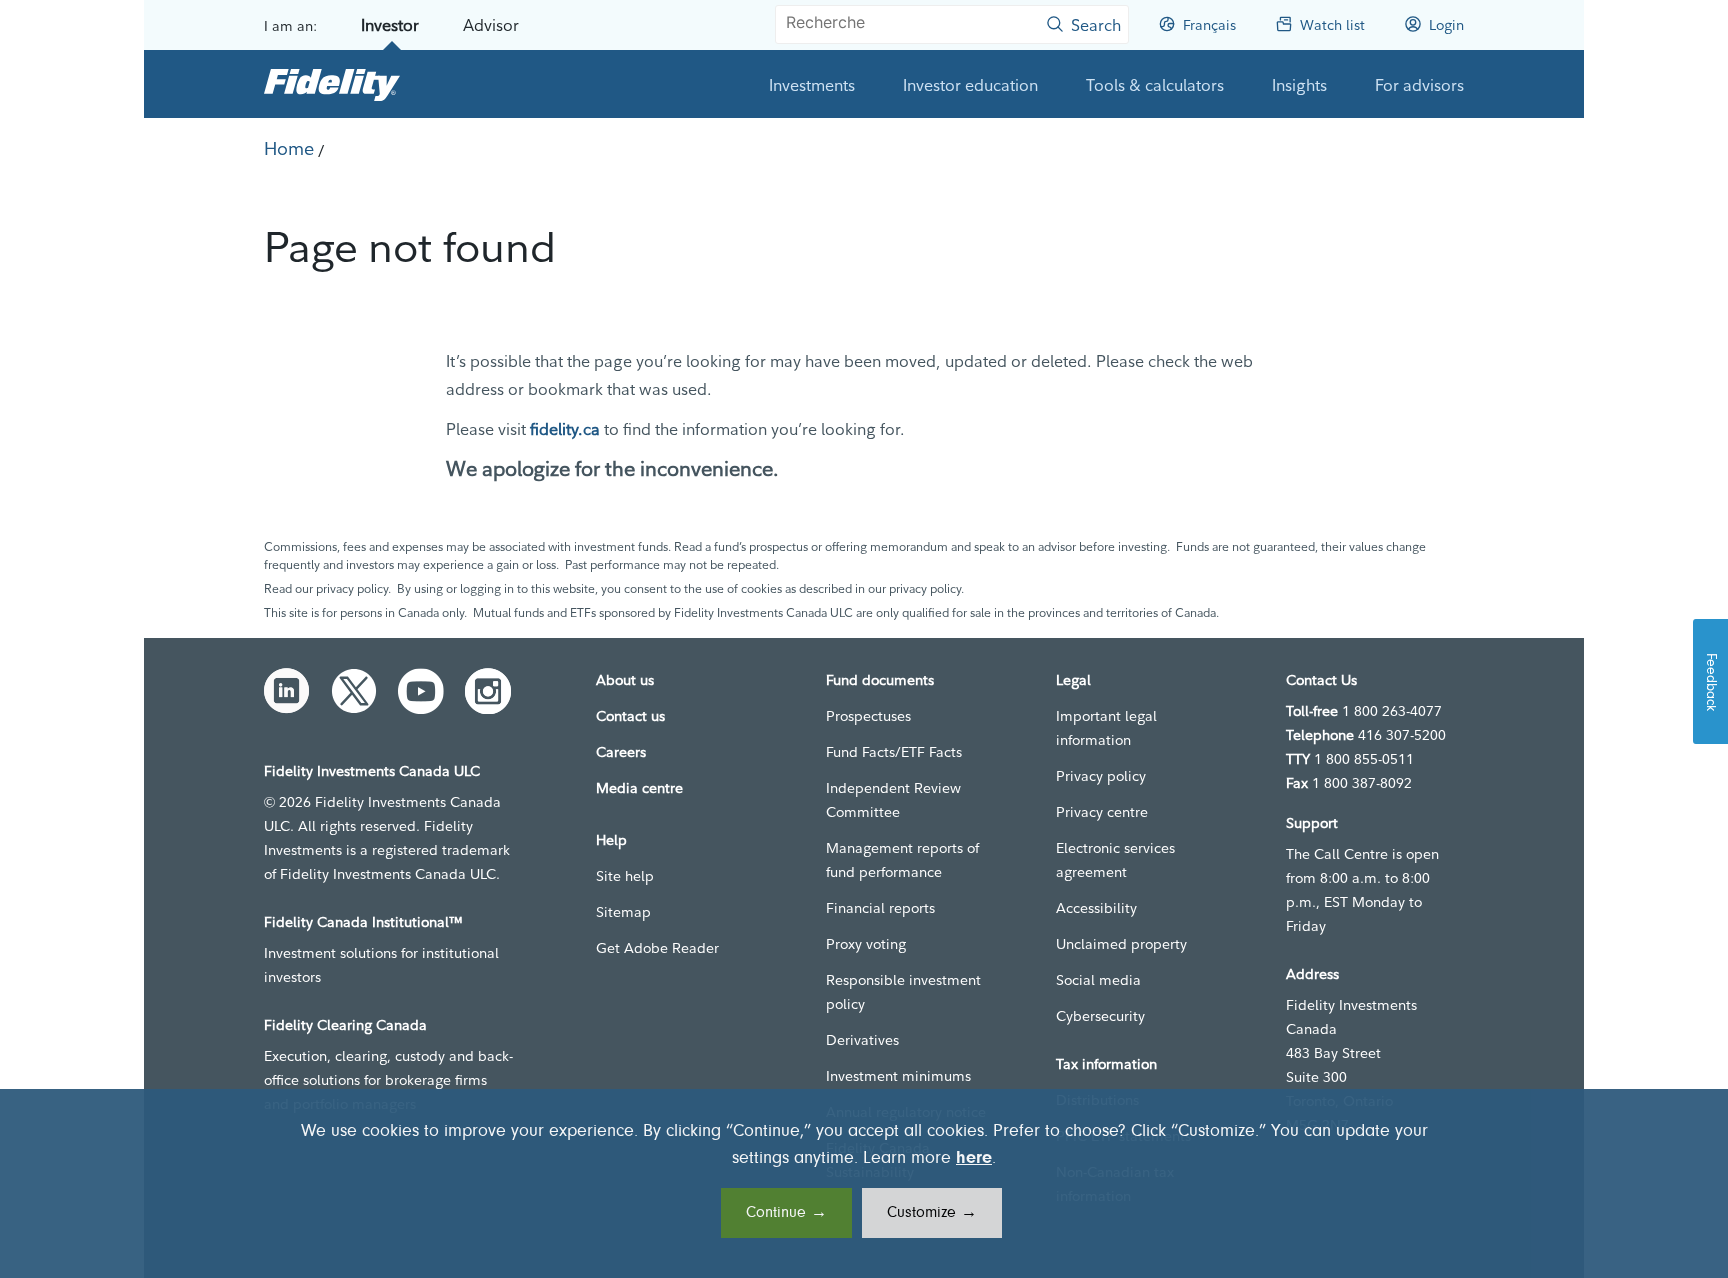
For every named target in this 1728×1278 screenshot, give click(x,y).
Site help (625, 876)
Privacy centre (1102, 812)
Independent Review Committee (893, 800)
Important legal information (1106, 728)
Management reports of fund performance (902, 860)
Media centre (639, 788)
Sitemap (623, 912)
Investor (390, 25)
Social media (1098, 980)
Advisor (491, 25)
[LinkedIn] (287, 691)
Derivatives (862, 1040)
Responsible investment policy (903, 992)
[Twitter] (354, 691)
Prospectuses (868, 716)
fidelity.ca (565, 429)
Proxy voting (866, 944)
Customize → (932, 1213)
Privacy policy (1101, 776)
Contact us (630, 716)
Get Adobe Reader (657, 948)
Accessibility (1096, 908)
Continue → (786, 1213)
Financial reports (880, 908)
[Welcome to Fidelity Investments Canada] (332, 84)
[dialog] (864, 1183)
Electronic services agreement (1115, 860)
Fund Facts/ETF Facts (894, 752)
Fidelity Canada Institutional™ (363, 922)
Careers (621, 752)
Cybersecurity (1100, 1016)
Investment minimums (898, 1076)
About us (625, 680)
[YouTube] (421, 691)
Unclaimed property (1121, 944)
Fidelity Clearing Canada (345, 1025)
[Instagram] (488, 691)
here (974, 1159)
